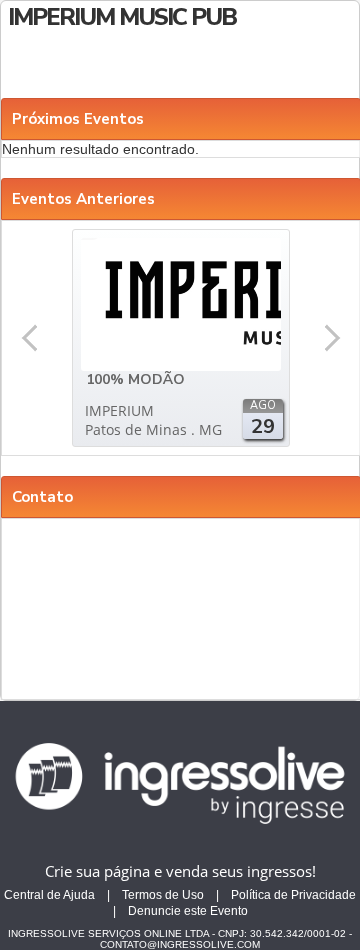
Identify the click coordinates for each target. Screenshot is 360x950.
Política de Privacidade (293, 895)
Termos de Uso (163, 895)
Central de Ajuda (49, 895)
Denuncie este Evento (188, 911)
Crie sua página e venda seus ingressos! (180, 871)
